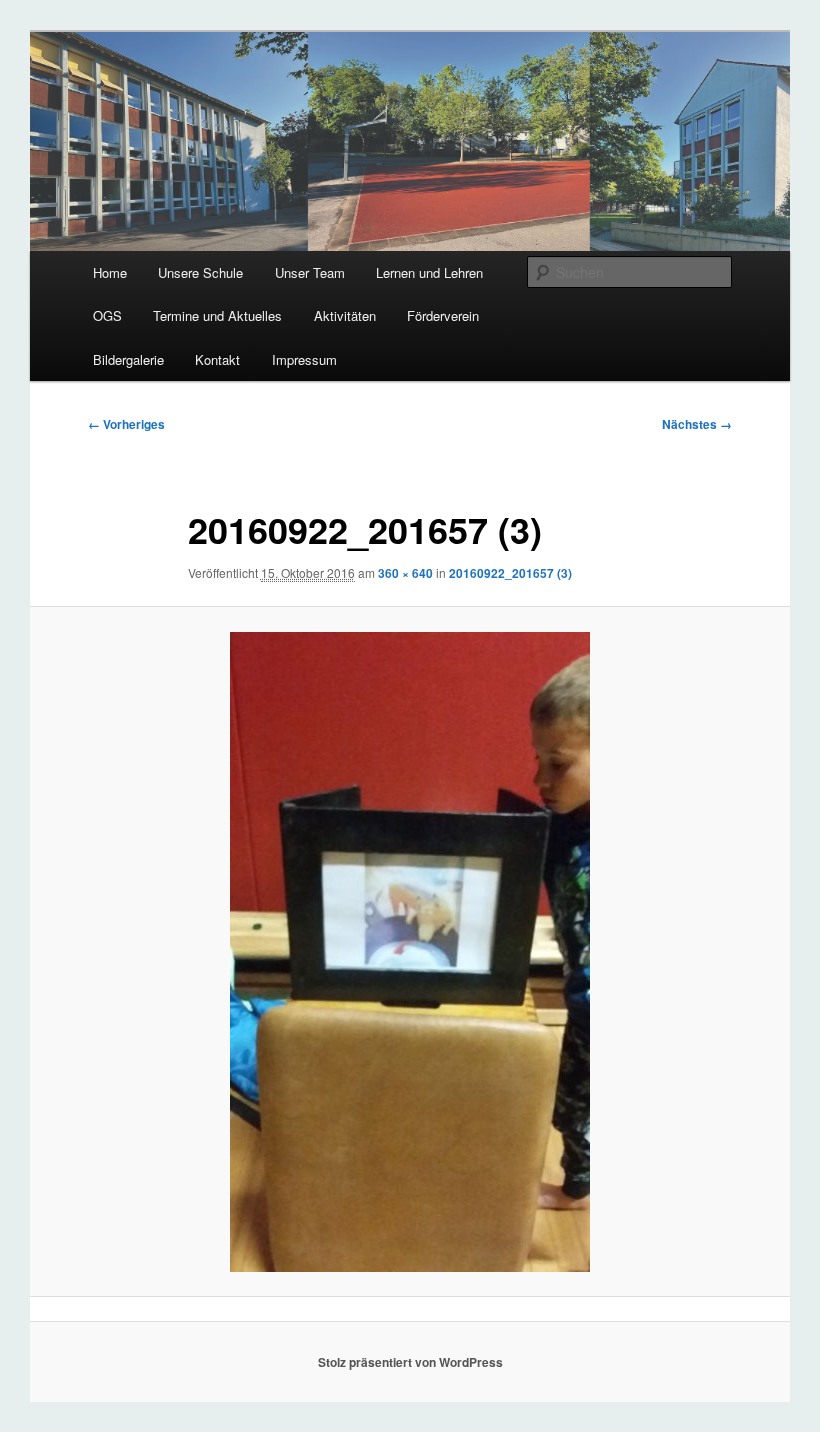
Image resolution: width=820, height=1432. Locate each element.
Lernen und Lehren (429, 272)
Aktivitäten (345, 315)
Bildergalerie (128, 359)
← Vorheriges (126, 424)
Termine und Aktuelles (217, 315)
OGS (107, 315)
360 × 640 (405, 573)
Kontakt (217, 359)
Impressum (304, 359)
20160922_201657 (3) (510, 573)
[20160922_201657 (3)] (410, 952)
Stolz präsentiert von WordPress (410, 1362)
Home (110, 272)
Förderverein (443, 315)
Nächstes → (697, 424)
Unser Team (310, 272)
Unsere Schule (200, 272)
